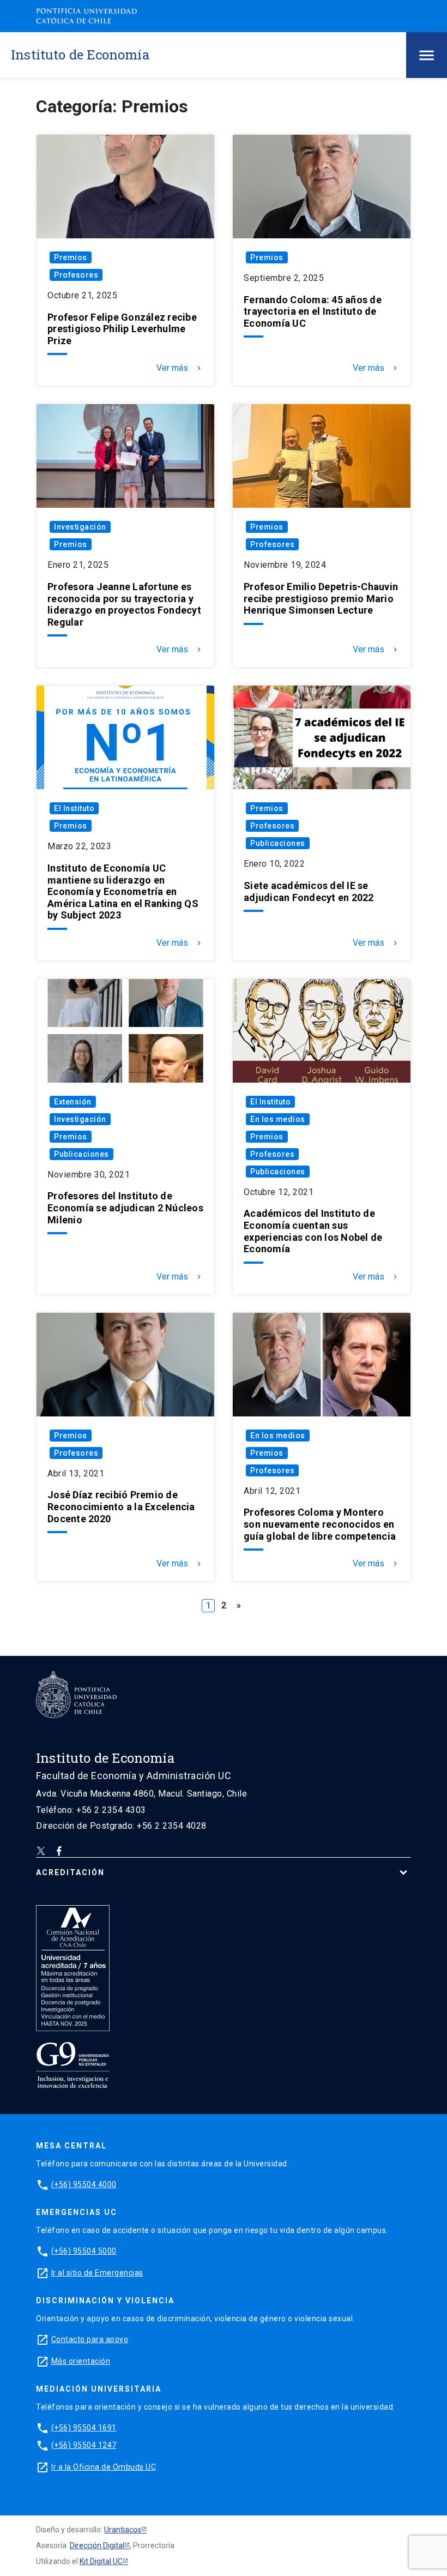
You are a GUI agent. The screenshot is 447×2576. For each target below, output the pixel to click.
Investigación (80, 527)
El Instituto (74, 808)
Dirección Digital (97, 2545)
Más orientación (81, 2361)
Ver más (180, 368)
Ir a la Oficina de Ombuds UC (104, 2467)
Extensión (73, 1102)
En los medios (278, 1119)
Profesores (76, 275)
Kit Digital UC (101, 2561)
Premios (71, 257)
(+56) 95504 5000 (84, 2251)
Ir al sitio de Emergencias (97, 2273)
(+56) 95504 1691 (84, 2428)
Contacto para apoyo (90, 2339)
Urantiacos (123, 2530)
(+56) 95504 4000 (84, 2184)
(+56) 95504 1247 (84, 2445)
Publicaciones (278, 843)
